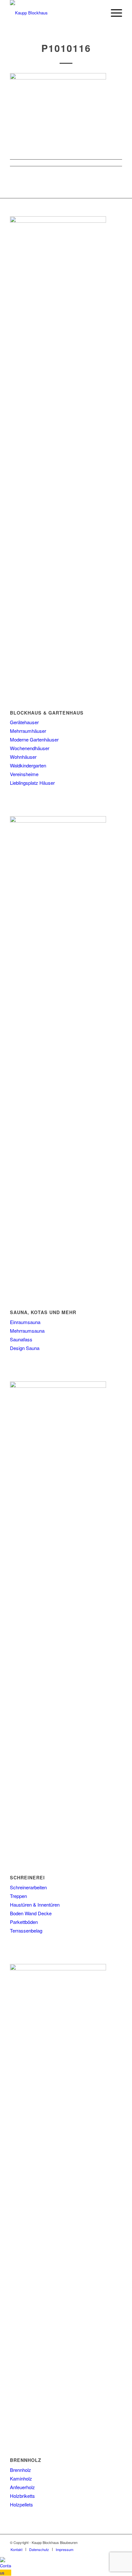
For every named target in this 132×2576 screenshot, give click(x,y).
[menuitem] (113, 13)
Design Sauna (25, 1348)
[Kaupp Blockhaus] (55, 13)
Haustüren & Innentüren (35, 1905)
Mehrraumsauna (27, 1331)
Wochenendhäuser (30, 748)
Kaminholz (21, 2478)
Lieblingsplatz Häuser (32, 783)
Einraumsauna (25, 1322)
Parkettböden (24, 1922)
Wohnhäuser (23, 757)
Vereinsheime (24, 774)
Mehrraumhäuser (28, 731)
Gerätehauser (24, 722)
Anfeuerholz (22, 2487)
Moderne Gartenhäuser (34, 739)
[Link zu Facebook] (117, 2542)
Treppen (18, 1896)
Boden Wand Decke (31, 1913)
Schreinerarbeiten (28, 1887)
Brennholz (21, 2470)
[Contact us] (6, 2573)
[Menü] (113, 13)
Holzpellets (21, 2504)
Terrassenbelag (26, 1930)
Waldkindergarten (28, 765)
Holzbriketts (22, 2496)
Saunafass (21, 1339)
